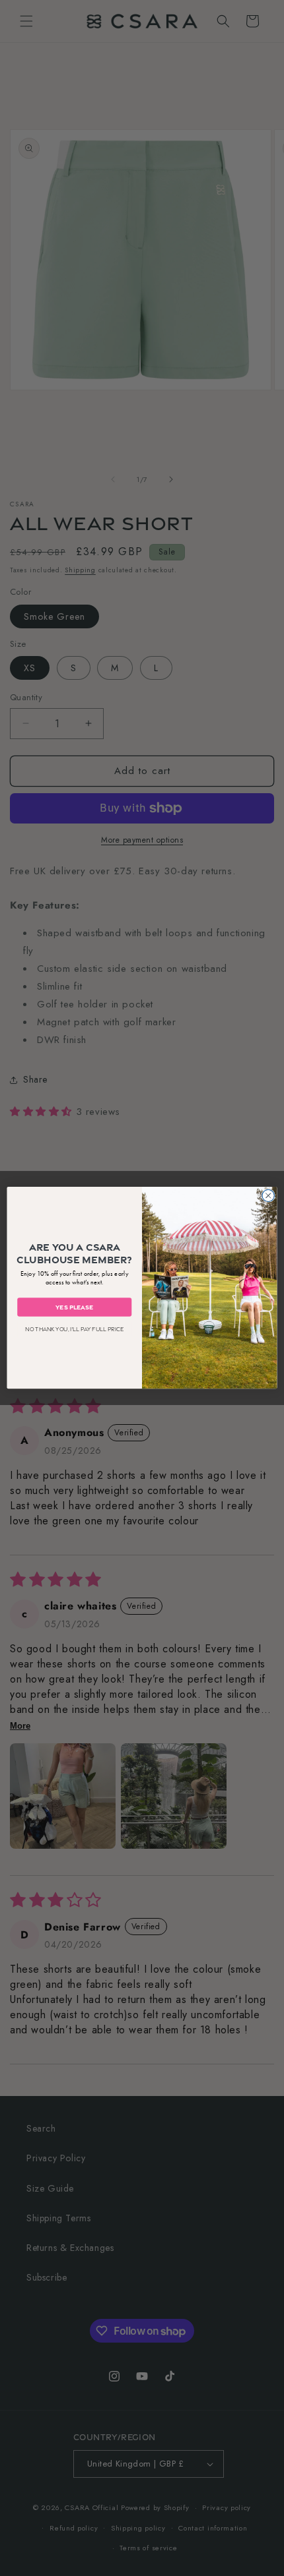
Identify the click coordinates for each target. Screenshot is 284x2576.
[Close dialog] (268, 1195)
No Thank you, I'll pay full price (74, 1330)
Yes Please (74, 1307)
